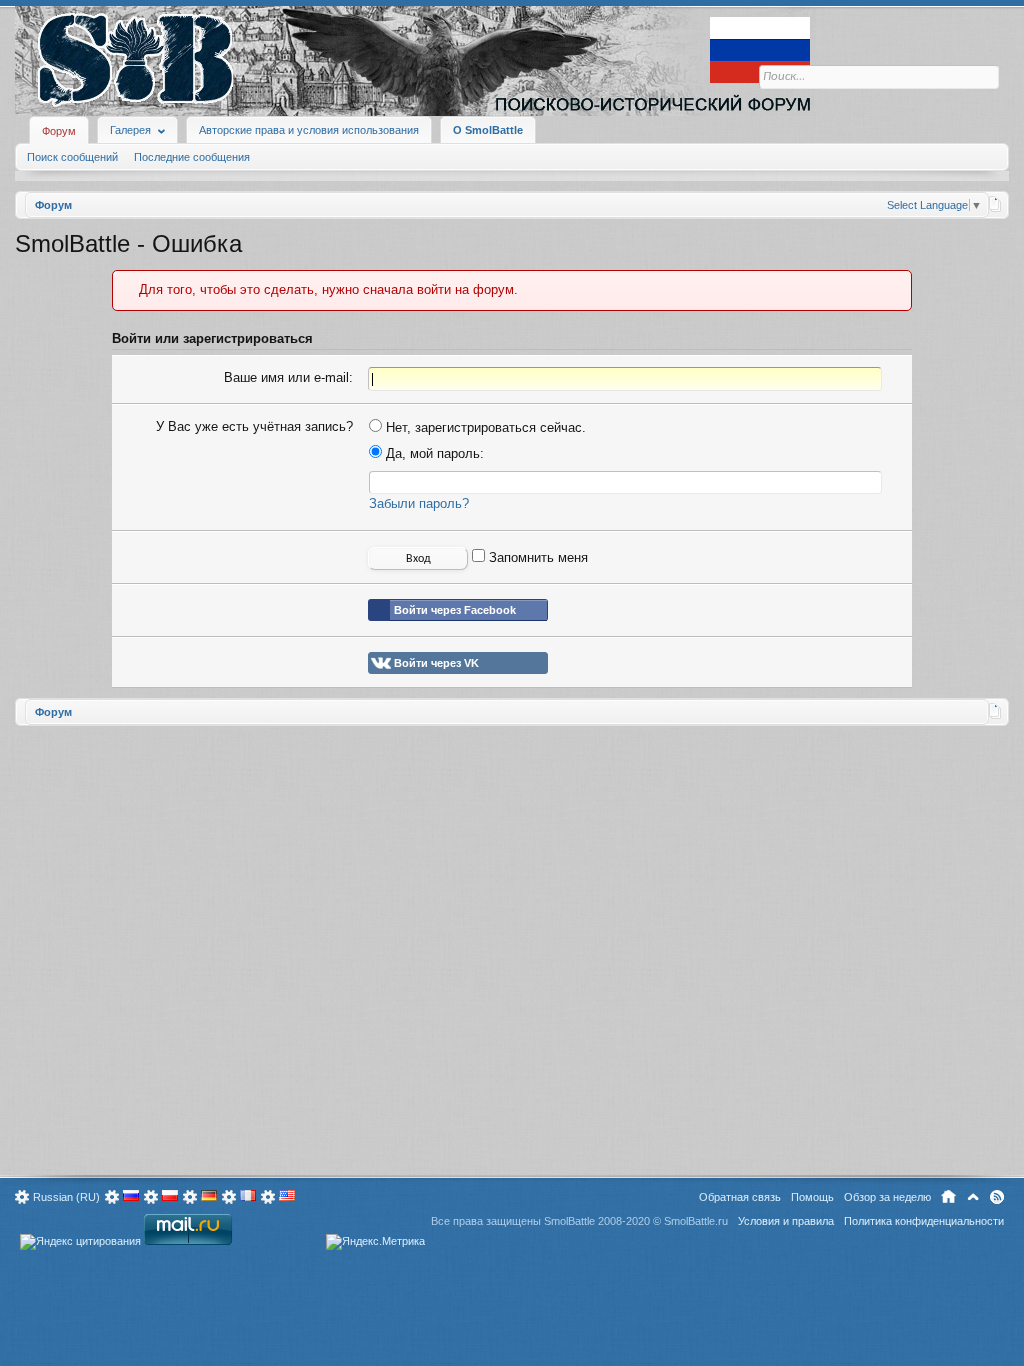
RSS (997, 1197)
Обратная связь (740, 1197)
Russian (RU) (66, 1197)
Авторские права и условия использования (309, 130)
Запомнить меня (536, 557)
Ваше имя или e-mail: (288, 377)
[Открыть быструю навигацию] (995, 204)
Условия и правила (786, 1221)
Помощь (812, 1197)
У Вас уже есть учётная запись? (254, 426)
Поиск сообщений (72, 157)
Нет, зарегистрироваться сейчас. (484, 427)
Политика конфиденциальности (924, 1221)
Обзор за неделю (887, 1197)
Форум (59, 131)
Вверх (973, 1197)
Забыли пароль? (419, 503)
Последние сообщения (192, 157)
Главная (948, 1197)
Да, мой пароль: (433, 453)
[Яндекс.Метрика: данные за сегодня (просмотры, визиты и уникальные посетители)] (375, 1242)
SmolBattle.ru (696, 1221)
